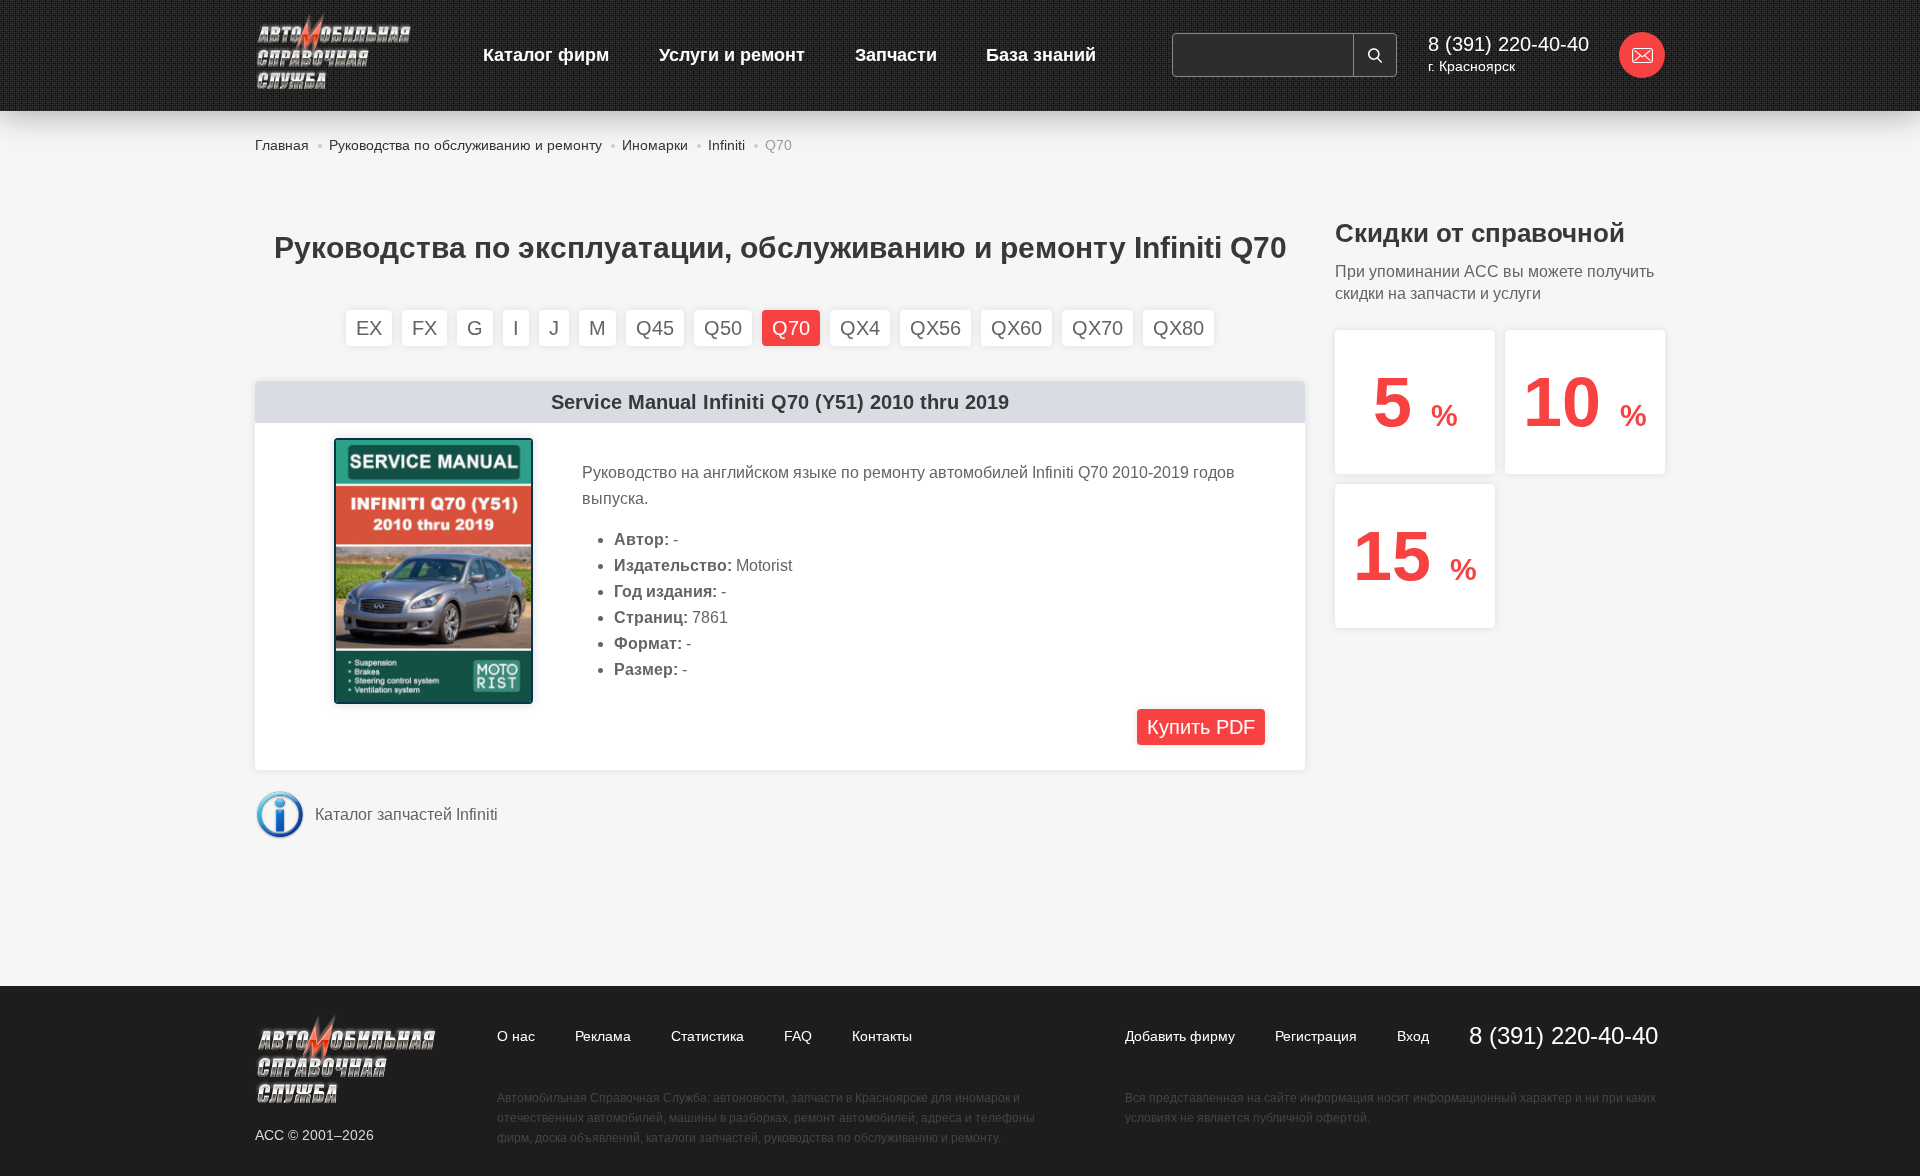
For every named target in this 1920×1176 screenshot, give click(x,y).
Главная (282, 145)
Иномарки (655, 145)
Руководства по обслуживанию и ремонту (465, 145)
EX (369, 328)
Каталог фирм (546, 55)
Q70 (791, 328)
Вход (1413, 1036)
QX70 (1097, 328)
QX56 (935, 328)
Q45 (655, 328)
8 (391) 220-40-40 (1508, 44)
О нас (516, 1036)
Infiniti (726, 145)
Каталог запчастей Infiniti (406, 814)
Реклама (603, 1036)
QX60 (1016, 328)
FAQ (798, 1036)
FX (424, 328)
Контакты (882, 1036)
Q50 (723, 328)
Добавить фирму (1180, 1036)
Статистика (707, 1036)
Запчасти (896, 55)
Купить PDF (1201, 727)
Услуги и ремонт (732, 55)
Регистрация (1316, 1036)
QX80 (1178, 328)
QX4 (860, 328)
